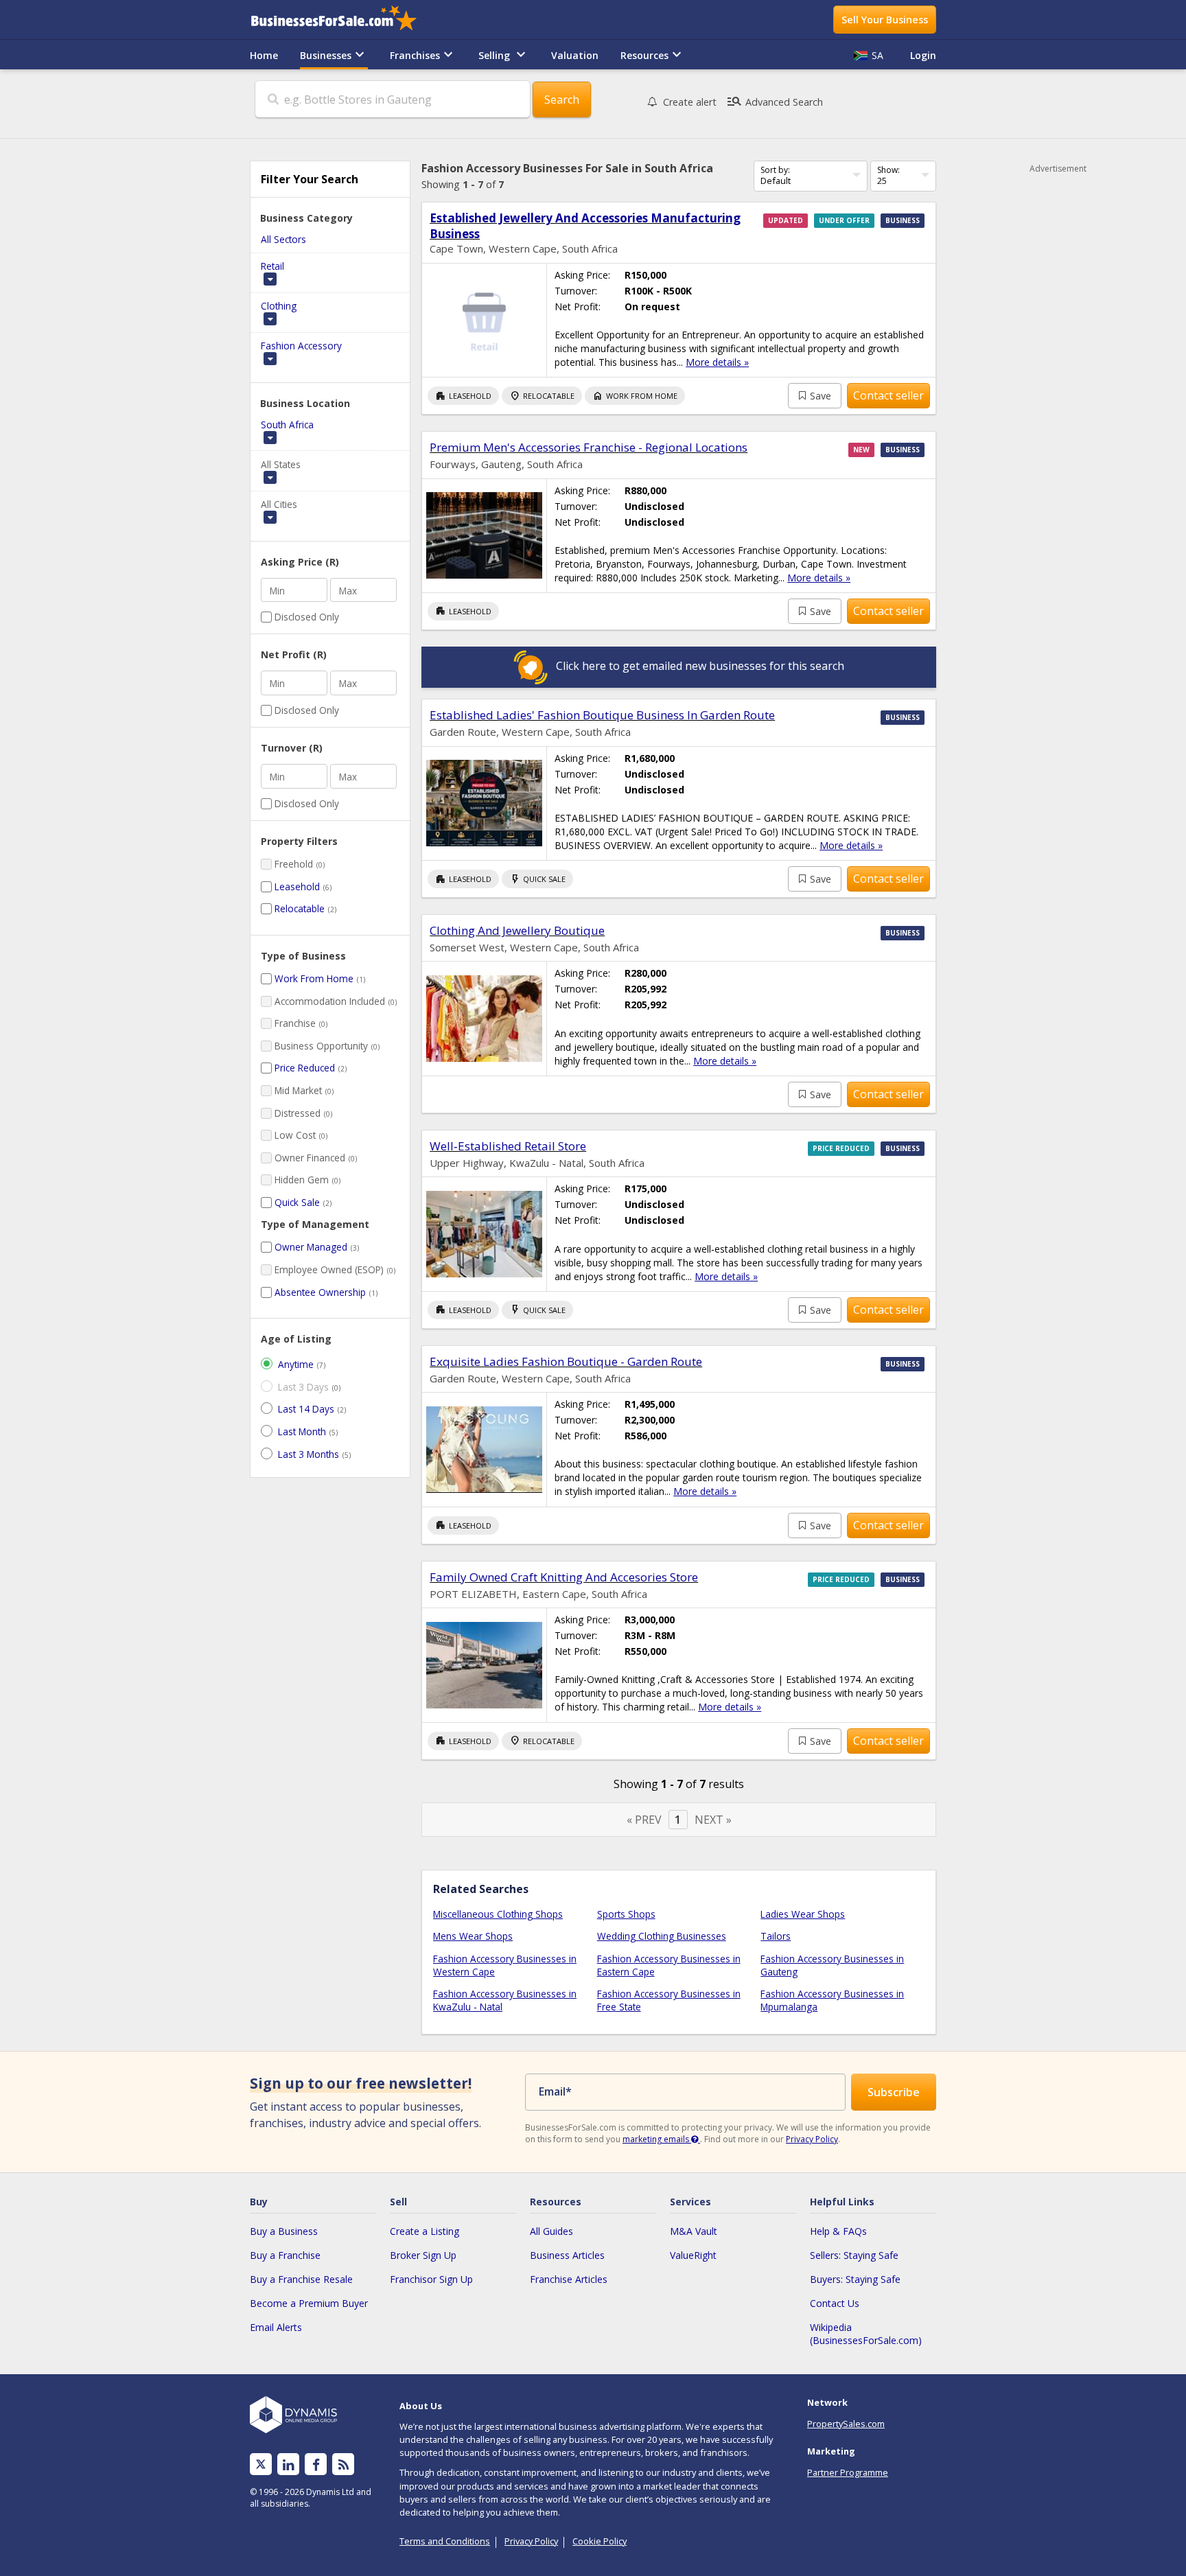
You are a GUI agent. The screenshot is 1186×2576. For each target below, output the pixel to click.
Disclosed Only (307, 617)
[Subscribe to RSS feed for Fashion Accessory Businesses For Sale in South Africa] (344, 2464)
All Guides (551, 2231)
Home (264, 55)
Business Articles (567, 2255)
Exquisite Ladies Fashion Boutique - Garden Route (566, 1361)
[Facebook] (316, 2464)
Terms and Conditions (445, 2541)
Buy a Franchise (285, 2255)
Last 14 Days (306, 1409)
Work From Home (314, 978)
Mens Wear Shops (473, 1936)
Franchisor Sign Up (431, 2279)
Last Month (302, 1431)
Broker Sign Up (423, 2255)
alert (690, 102)
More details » (717, 362)
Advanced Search (775, 102)
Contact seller (888, 395)
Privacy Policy (812, 2139)
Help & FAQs (838, 2231)
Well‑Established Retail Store (508, 1146)
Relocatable (300, 908)
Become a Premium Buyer (309, 2303)
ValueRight (693, 2255)
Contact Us (835, 2303)
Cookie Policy (600, 2541)
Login (923, 55)
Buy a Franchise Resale (301, 2279)
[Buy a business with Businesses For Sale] (343, 20)
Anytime (296, 1364)
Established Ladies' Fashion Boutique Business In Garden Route (602, 715)
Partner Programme (848, 2472)
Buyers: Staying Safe (855, 2279)
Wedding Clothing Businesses (662, 1936)
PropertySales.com (846, 2424)
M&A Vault (694, 2231)
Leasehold (297, 886)
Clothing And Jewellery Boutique (517, 930)
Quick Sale (297, 1202)
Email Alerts (276, 2327)
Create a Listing (425, 2231)
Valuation (575, 55)
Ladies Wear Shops (803, 1914)
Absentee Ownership (320, 1292)
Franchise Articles (569, 2279)
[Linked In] (288, 2464)
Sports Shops (626, 1914)
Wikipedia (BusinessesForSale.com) (866, 2334)
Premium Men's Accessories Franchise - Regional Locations (589, 447)
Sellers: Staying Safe (854, 2255)
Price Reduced (305, 1068)
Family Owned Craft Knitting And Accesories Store (564, 1577)
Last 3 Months (309, 1454)
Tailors (776, 1936)
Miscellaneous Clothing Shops (498, 1914)
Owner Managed (311, 1247)
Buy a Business (284, 2231)
